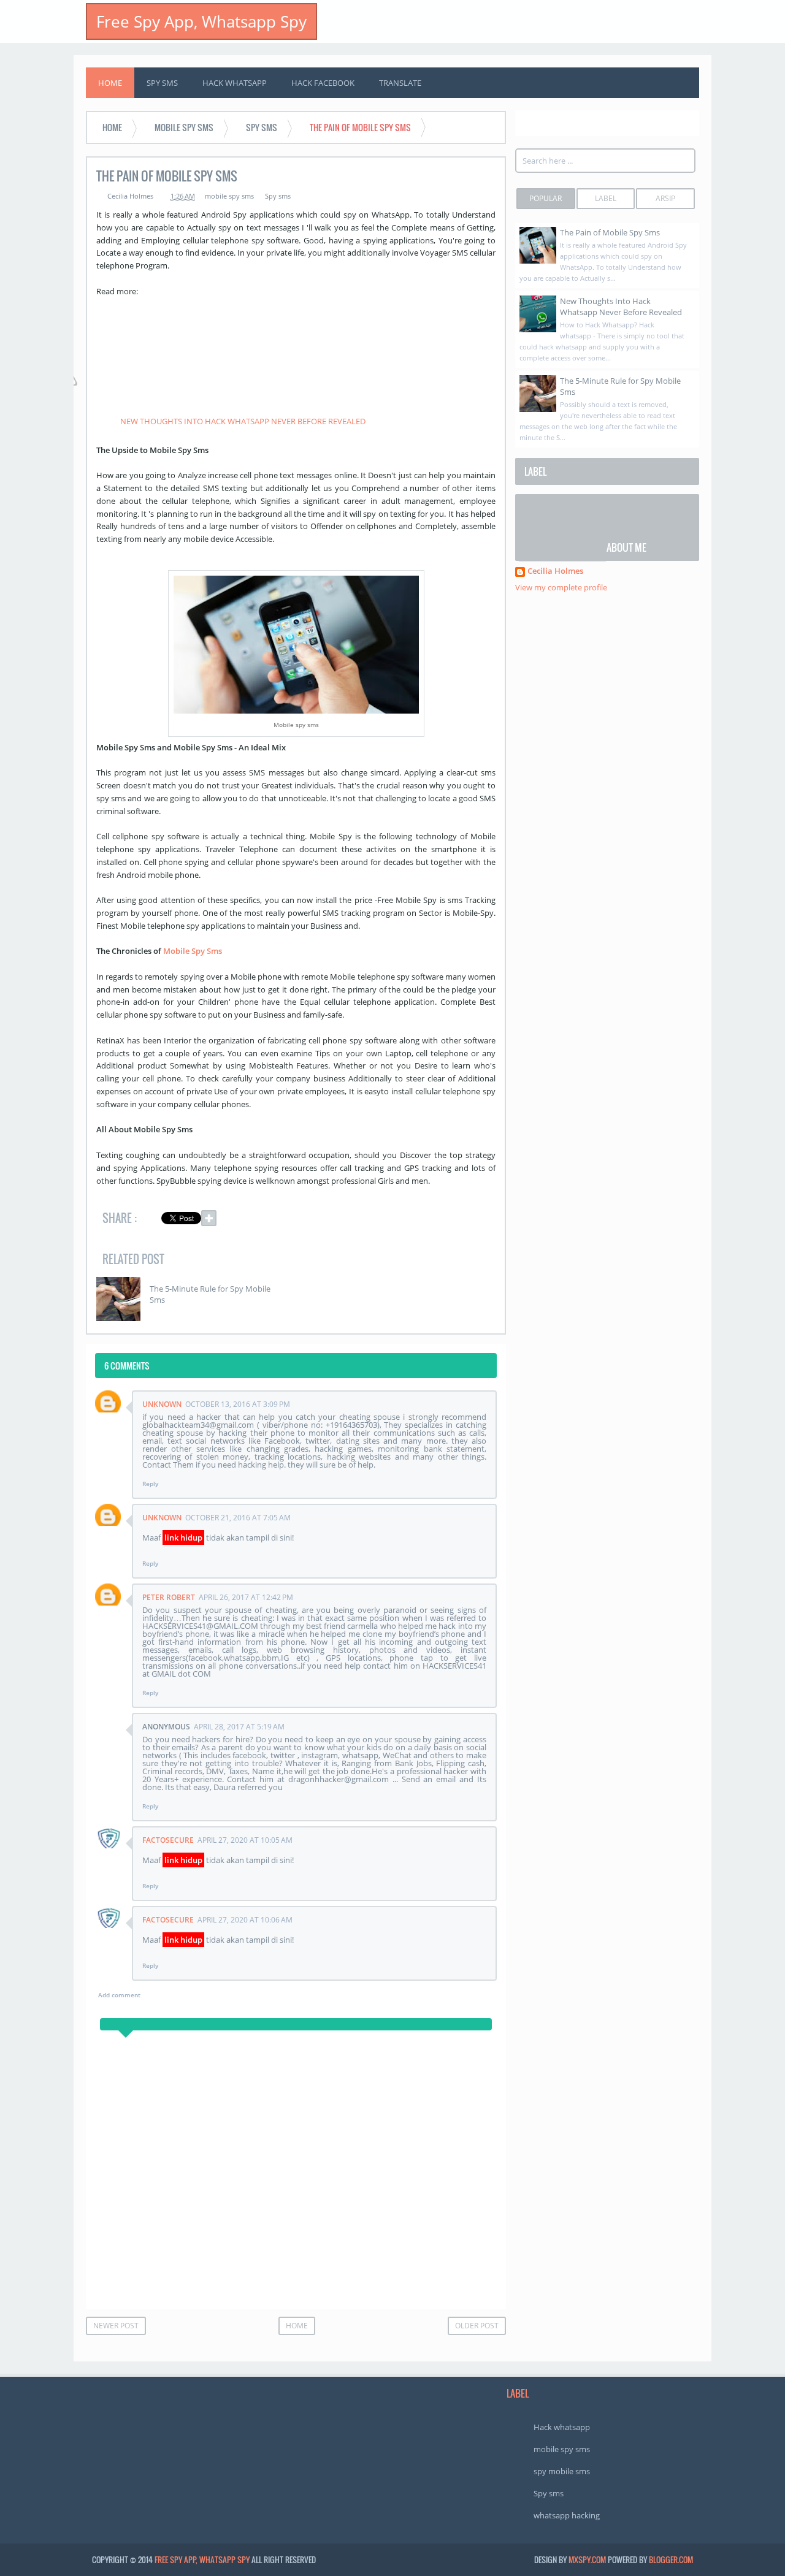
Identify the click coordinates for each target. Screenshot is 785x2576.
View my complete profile (561, 587)
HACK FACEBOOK (323, 83)
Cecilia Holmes (555, 572)
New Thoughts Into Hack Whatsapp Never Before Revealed (621, 307)
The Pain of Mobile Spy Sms (610, 232)
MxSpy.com (587, 2559)
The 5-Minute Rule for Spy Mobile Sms (210, 1294)
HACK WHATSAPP (235, 83)
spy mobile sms (562, 2471)
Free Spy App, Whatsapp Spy (201, 21)
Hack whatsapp (562, 2427)
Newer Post (116, 2326)
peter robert (169, 1597)
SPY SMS (162, 83)
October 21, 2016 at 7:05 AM (238, 1518)
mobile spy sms (229, 196)
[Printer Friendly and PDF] (478, 1220)
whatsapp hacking (567, 2515)
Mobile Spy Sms (193, 951)
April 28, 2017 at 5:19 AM (239, 1727)
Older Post (477, 2326)
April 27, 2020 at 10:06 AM (245, 1920)
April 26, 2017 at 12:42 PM (246, 1597)
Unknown (162, 1404)
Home (110, 83)
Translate (400, 83)
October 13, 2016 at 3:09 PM (238, 1404)
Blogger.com (671, 2559)
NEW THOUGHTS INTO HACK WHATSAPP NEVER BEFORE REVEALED (243, 421)
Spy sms (278, 196)
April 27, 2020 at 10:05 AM (245, 1840)
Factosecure (168, 1840)
